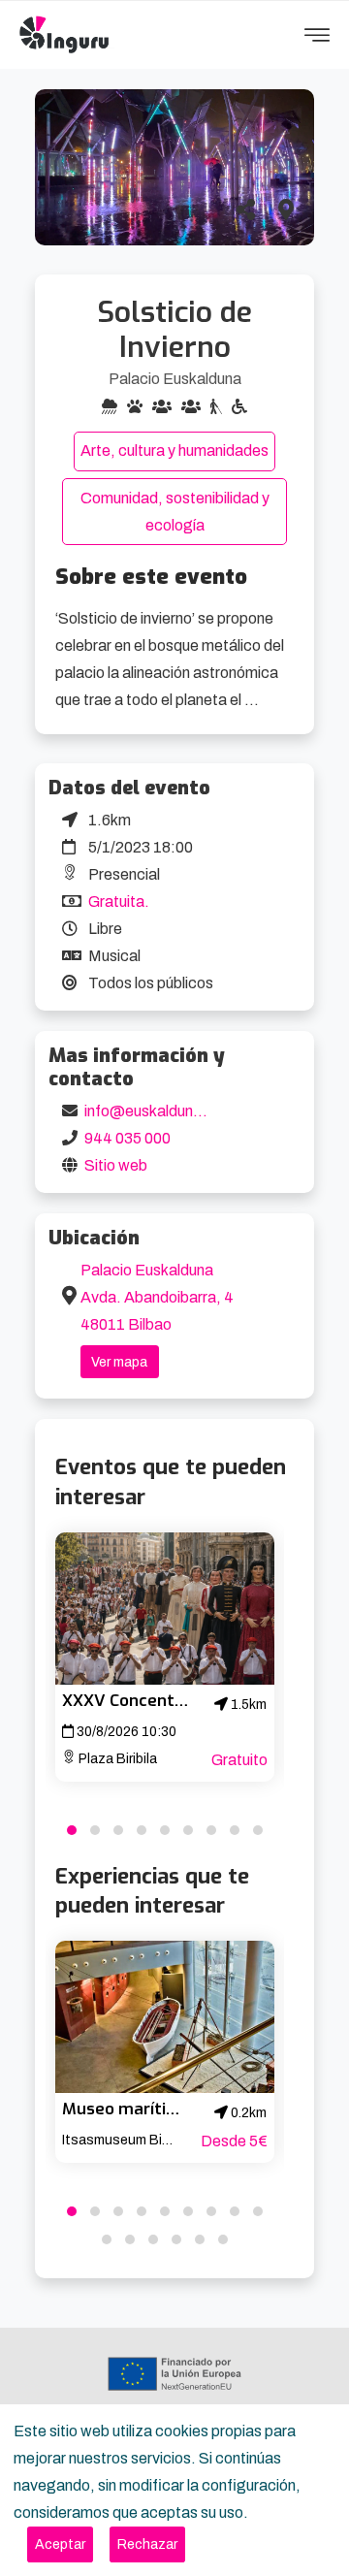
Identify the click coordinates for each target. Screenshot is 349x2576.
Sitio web (116, 1165)
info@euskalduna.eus (158, 1111)
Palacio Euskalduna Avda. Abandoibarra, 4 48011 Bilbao (157, 1297)
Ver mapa (119, 1362)
